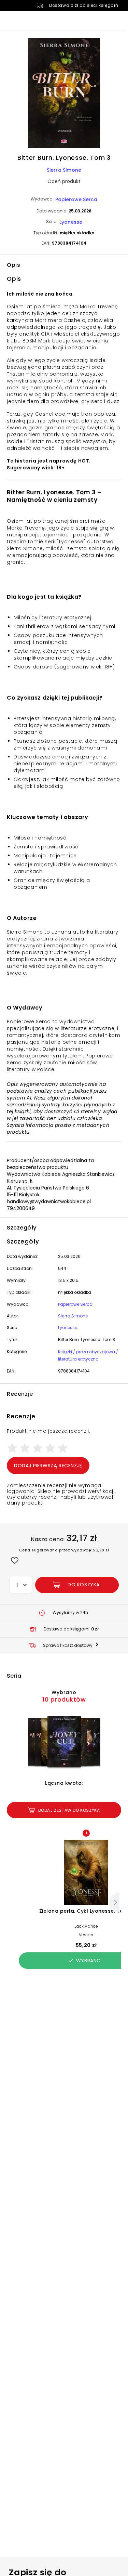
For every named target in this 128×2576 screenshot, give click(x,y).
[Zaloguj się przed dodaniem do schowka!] (15, 1560)
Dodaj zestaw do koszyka (69, 1810)
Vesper (86, 1935)
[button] (64, 94)
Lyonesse (71, 222)
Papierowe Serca (76, 199)
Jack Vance (86, 1926)
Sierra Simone (64, 170)
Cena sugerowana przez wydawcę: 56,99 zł (64, 1550)
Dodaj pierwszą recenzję (48, 1466)
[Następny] (114, 1902)
